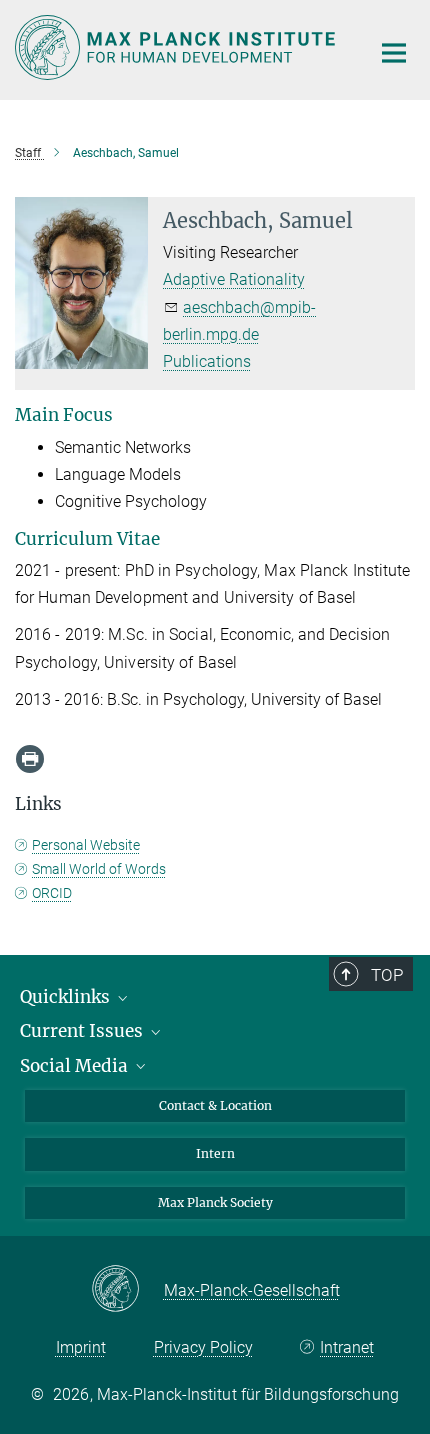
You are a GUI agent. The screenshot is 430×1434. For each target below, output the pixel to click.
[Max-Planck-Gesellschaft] (127, 1290)
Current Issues (83, 1031)
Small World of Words (99, 869)
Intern (215, 1153)
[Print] (30, 759)
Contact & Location (215, 1105)
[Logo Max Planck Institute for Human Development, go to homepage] (177, 47)
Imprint (81, 1347)
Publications (207, 361)
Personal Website (86, 845)
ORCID (52, 893)
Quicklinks (67, 997)
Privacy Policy (203, 1347)
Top (387, 975)
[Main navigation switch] (394, 53)
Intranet (347, 1347)
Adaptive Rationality (234, 279)
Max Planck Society (215, 1202)
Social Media (76, 1066)
